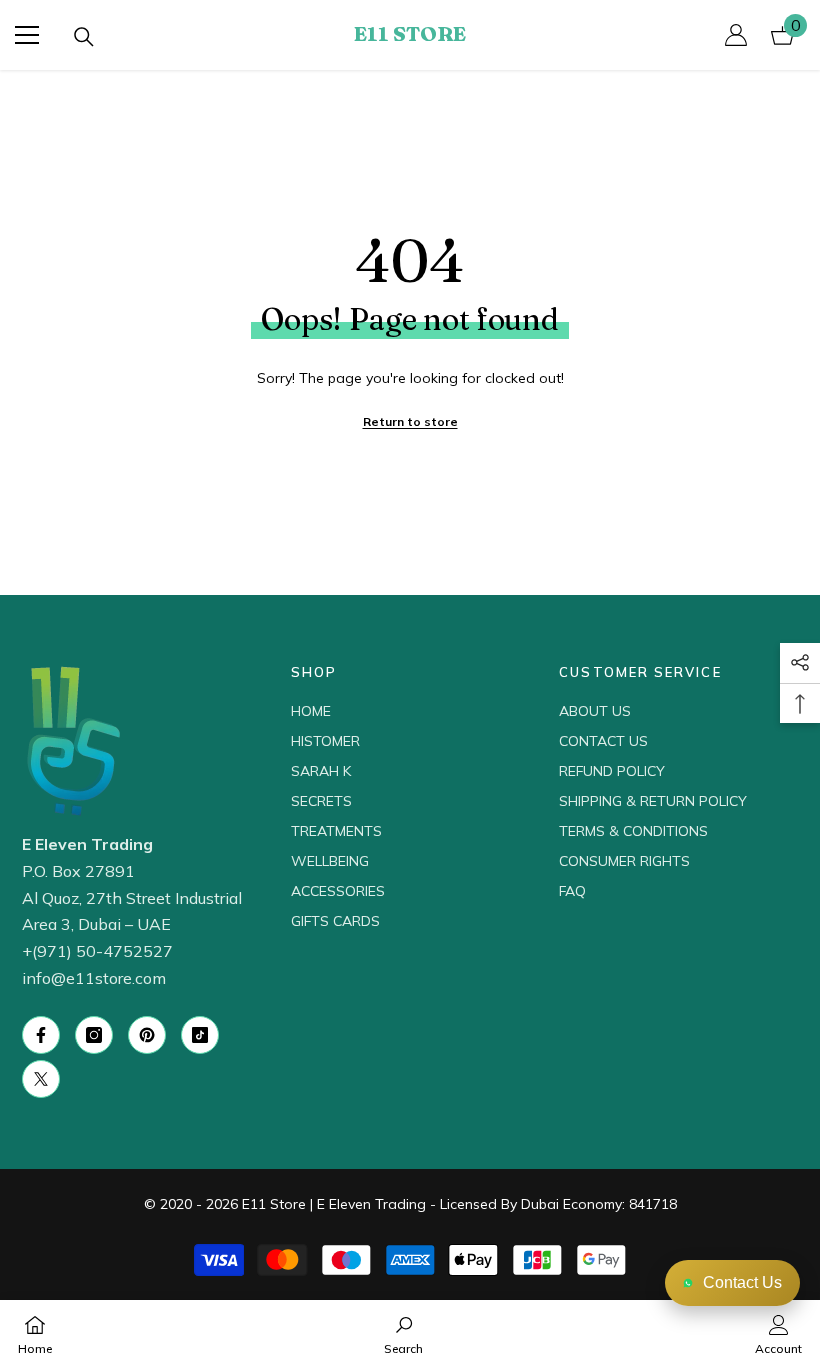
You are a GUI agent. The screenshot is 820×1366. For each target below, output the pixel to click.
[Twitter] (41, 1079)
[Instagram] (94, 1035)
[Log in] (736, 35)
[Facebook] (41, 1035)
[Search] (84, 37)
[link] (403, 1333)
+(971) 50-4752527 (97, 951)
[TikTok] (200, 1035)
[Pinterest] (147, 1035)
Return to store (410, 421)
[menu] (27, 35)
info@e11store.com (94, 978)
